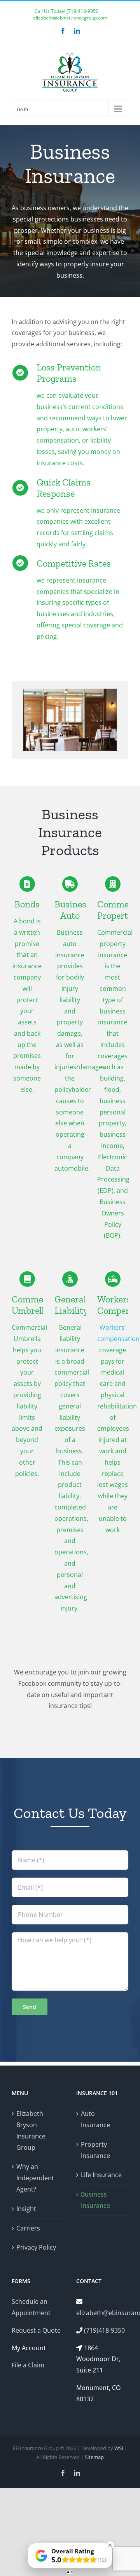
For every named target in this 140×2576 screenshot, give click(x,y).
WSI (119, 2448)
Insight (26, 2209)
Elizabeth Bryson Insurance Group (31, 2130)
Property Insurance (95, 2150)
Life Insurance (101, 2175)
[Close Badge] (110, 2545)
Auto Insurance (95, 2119)
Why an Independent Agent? (35, 2178)
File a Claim (28, 2365)
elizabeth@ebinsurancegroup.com (70, 18)
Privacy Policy (36, 2247)
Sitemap (94, 2457)
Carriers (28, 2228)
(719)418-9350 (82, 11)
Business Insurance (95, 2200)
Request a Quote (36, 2330)
